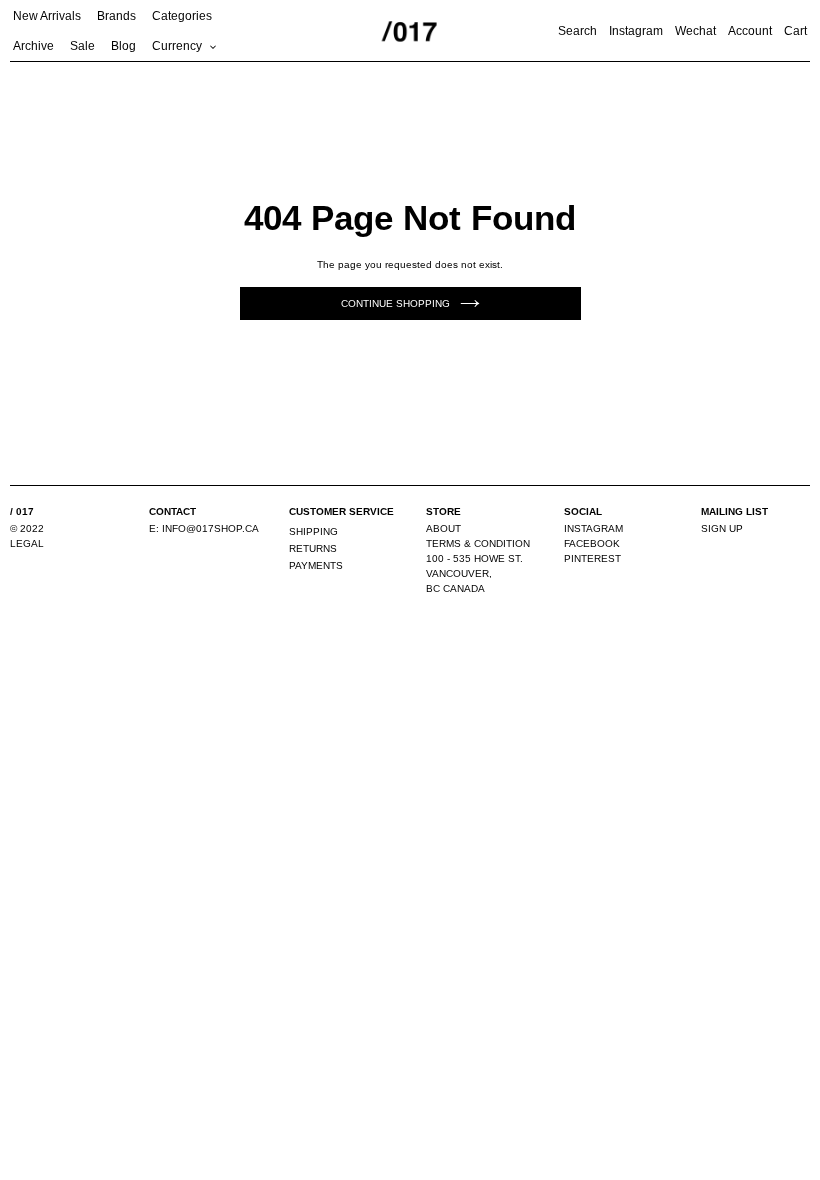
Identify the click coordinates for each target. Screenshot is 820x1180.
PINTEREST (592, 558)
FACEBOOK (592, 543)
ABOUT (443, 528)
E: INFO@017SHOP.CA (204, 528)
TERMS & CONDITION (478, 543)
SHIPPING (313, 531)
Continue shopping (395, 303)
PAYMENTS (316, 565)
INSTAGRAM (593, 528)
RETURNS (313, 548)
